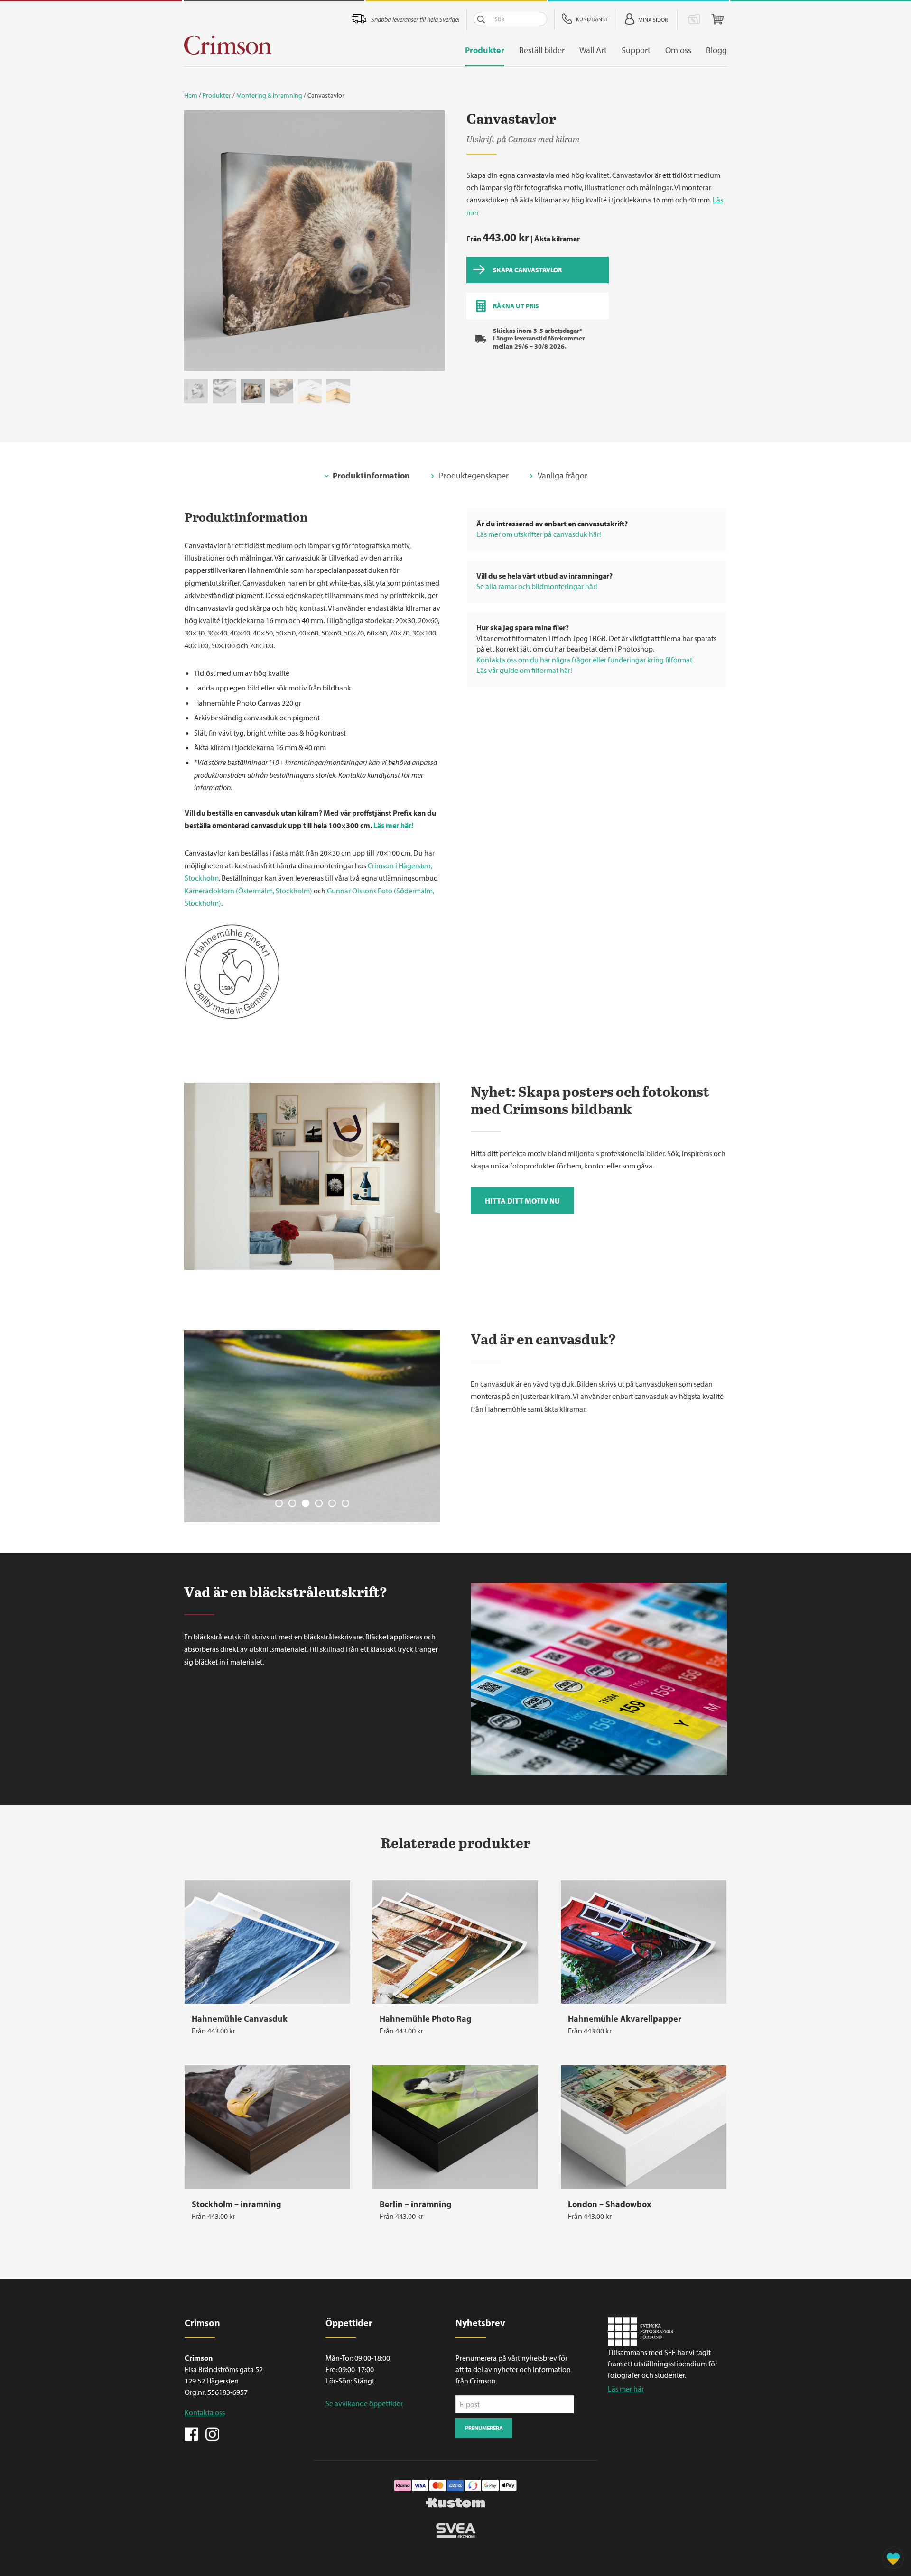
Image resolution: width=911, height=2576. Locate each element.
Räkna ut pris (516, 306)
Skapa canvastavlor (527, 270)
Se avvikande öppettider (364, 2403)
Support (636, 50)
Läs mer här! (393, 825)
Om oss (678, 50)
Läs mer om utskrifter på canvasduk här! (539, 534)
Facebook (192, 2433)
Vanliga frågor (562, 475)
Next (433, 244)
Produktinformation (371, 475)
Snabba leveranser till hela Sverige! (415, 19)
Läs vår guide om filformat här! (524, 670)
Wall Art (593, 50)
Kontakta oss (205, 2412)
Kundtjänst (592, 19)
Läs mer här (626, 2389)
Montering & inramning (269, 95)
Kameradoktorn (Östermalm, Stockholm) (248, 891)
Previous (196, 244)
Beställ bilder (542, 50)
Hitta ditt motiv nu (522, 1201)
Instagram (212, 2433)
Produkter (485, 50)
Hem (191, 95)
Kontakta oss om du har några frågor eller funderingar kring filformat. (585, 660)
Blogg (716, 50)
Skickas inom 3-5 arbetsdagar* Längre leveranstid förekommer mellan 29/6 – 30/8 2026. (539, 339)
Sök (481, 19)
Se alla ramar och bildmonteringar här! (537, 586)
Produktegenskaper (474, 475)
